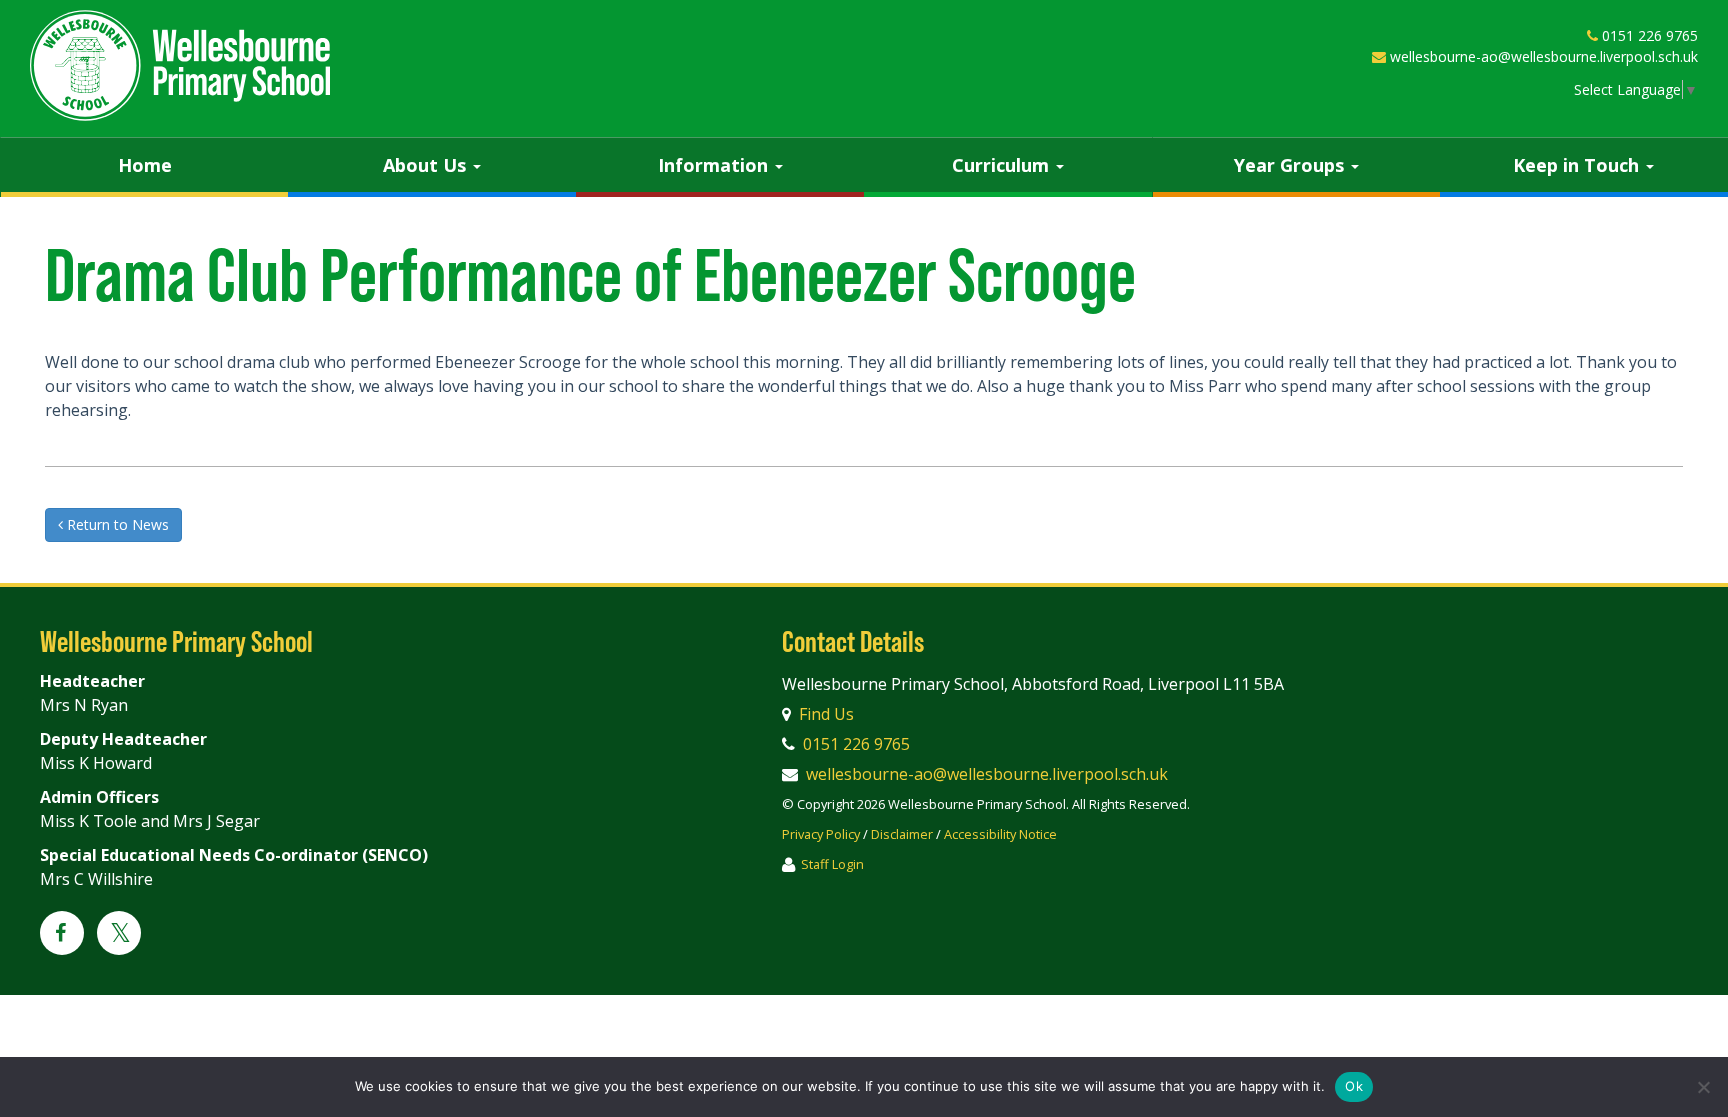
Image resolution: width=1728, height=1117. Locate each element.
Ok (1354, 1086)
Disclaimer (902, 834)
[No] (1703, 1087)
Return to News (116, 524)
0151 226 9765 (1650, 35)
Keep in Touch (1578, 165)
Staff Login (832, 864)
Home (145, 165)
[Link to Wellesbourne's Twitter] (119, 936)
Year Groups (1291, 165)
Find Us (826, 714)
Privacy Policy (821, 834)
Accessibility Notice (1000, 834)
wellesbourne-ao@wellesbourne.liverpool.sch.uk (1544, 56)
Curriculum (1003, 165)
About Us (427, 165)
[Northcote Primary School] (180, 65)
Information (715, 165)
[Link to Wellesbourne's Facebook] (62, 934)
